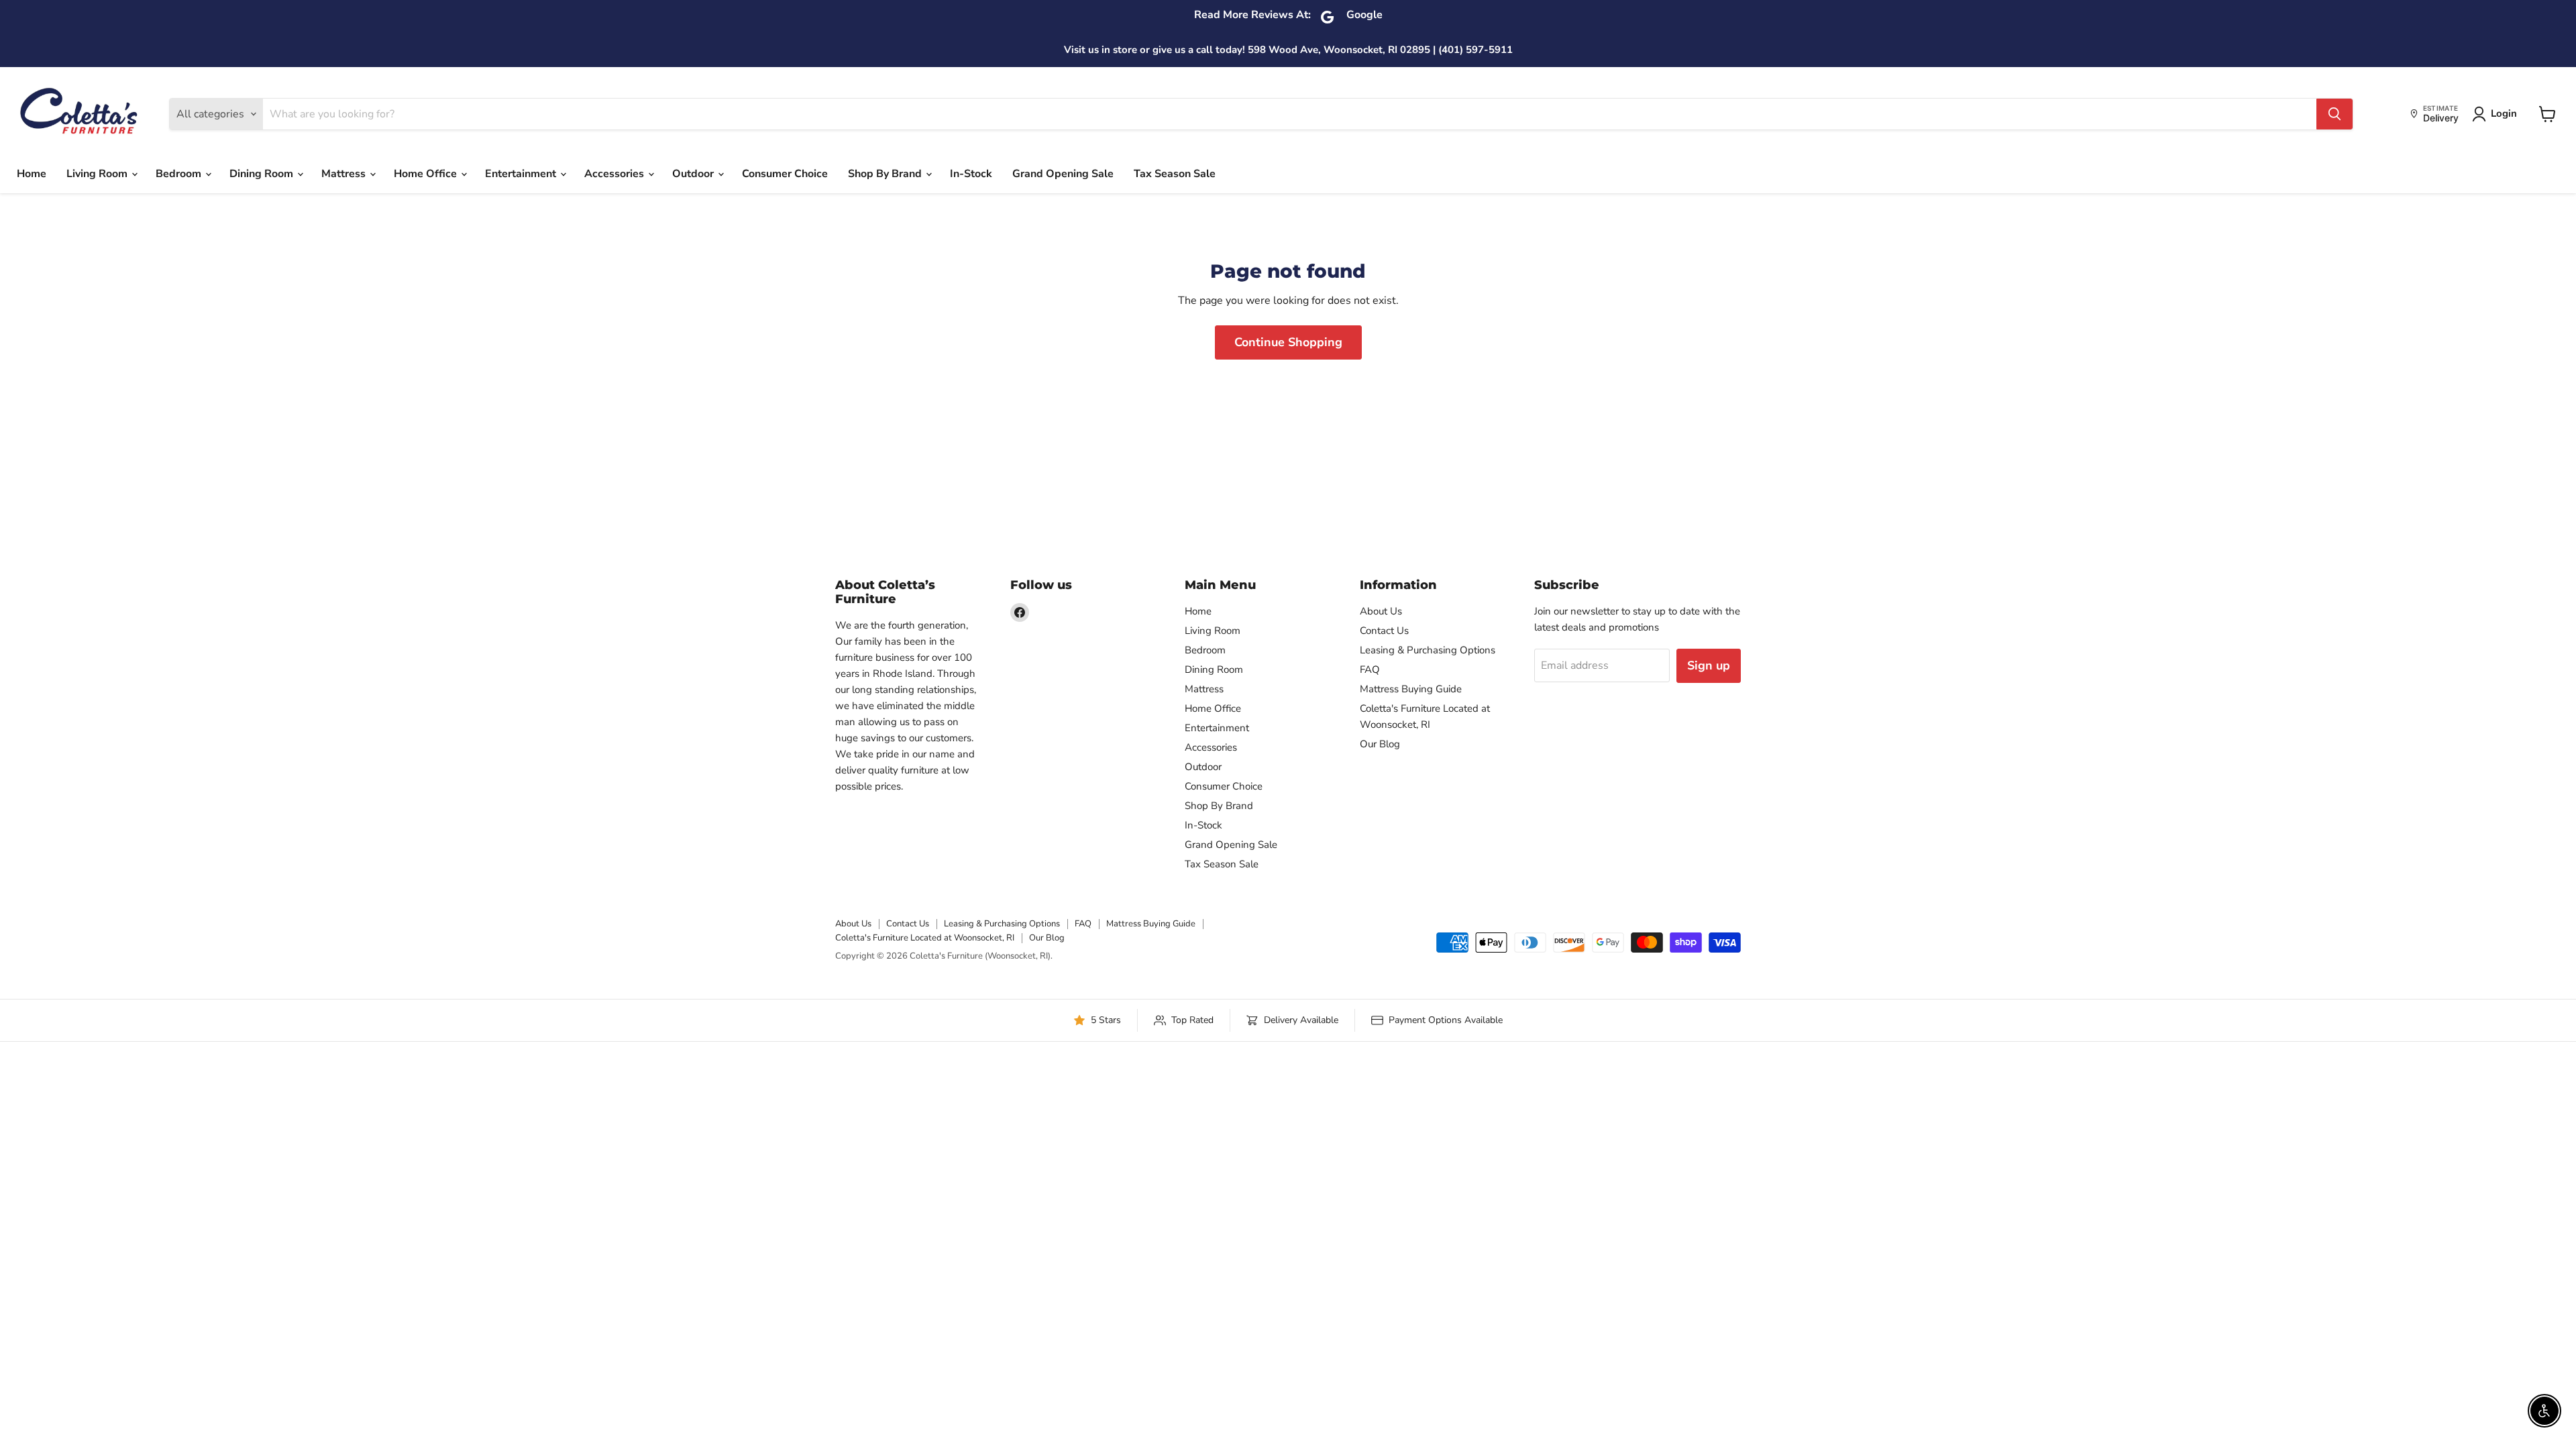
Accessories (615, 174)
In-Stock (971, 174)
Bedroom (180, 174)
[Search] (2334, 114)
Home (32, 174)
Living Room (98, 174)
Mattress (345, 174)
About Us (1381, 611)
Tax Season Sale (1175, 174)
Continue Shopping (1288, 342)
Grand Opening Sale (1063, 174)
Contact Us (1384, 631)
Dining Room (263, 174)
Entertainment (522, 174)
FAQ (1370, 669)
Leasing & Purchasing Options (1428, 650)
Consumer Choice (785, 174)
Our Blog (1380, 744)
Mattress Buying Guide (1411, 689)
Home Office (427, 174)
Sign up (1709, 665)
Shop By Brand (886, 174)
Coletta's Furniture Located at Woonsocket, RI (925, 938)
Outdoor (694, 174)
